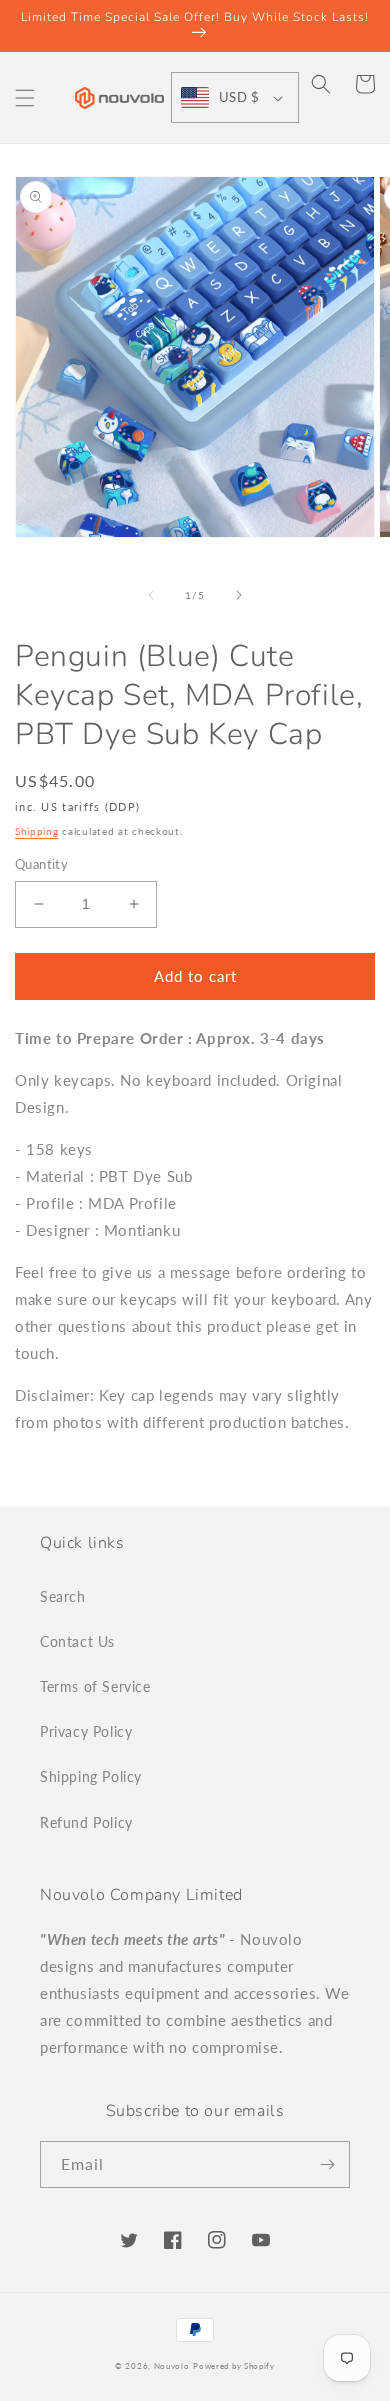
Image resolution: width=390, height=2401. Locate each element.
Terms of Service (95, 1686)
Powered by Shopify (234, 2366)
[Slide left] (151, 595)
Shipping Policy (91, 1776)
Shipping (37, 831)
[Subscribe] (327, 2164)
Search (63, 1596)
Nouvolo (172, 2366)
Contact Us (77, 1641)
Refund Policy (86, 1822)
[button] (25, 98)
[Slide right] (239, 595)
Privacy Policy (86, 1731)
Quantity (41, 864)
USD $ (239, 97)
